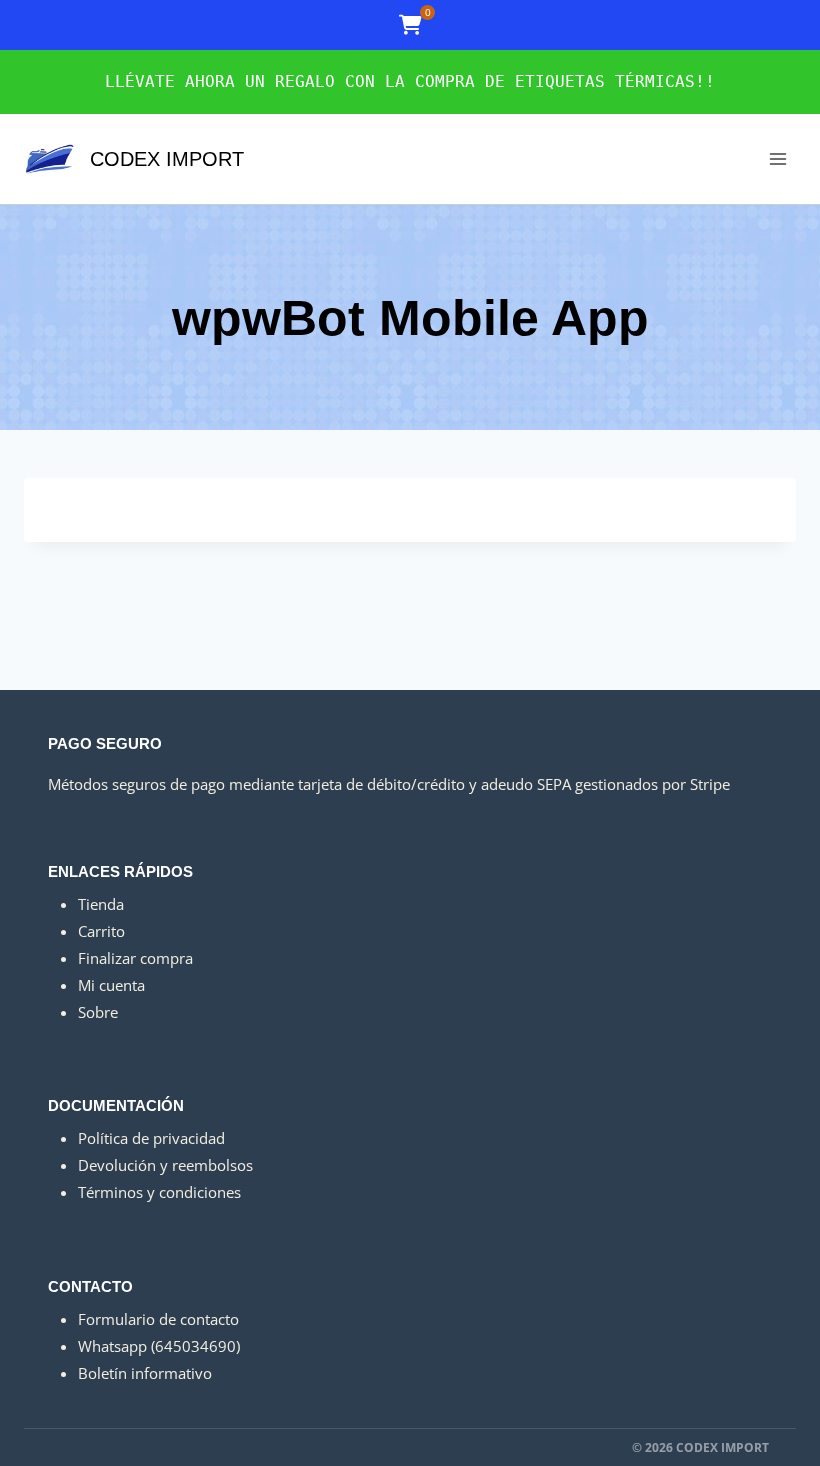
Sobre (98, 1012)
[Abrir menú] (777, 158)
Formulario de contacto (158, 1319)
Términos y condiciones (159, 1192)
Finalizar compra (135, 958)
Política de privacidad (151, 1138)
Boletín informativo (145, 1373)
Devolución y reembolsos (165, 1165)
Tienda (101, 904)
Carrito (101, 931)
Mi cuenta (111, 985)
